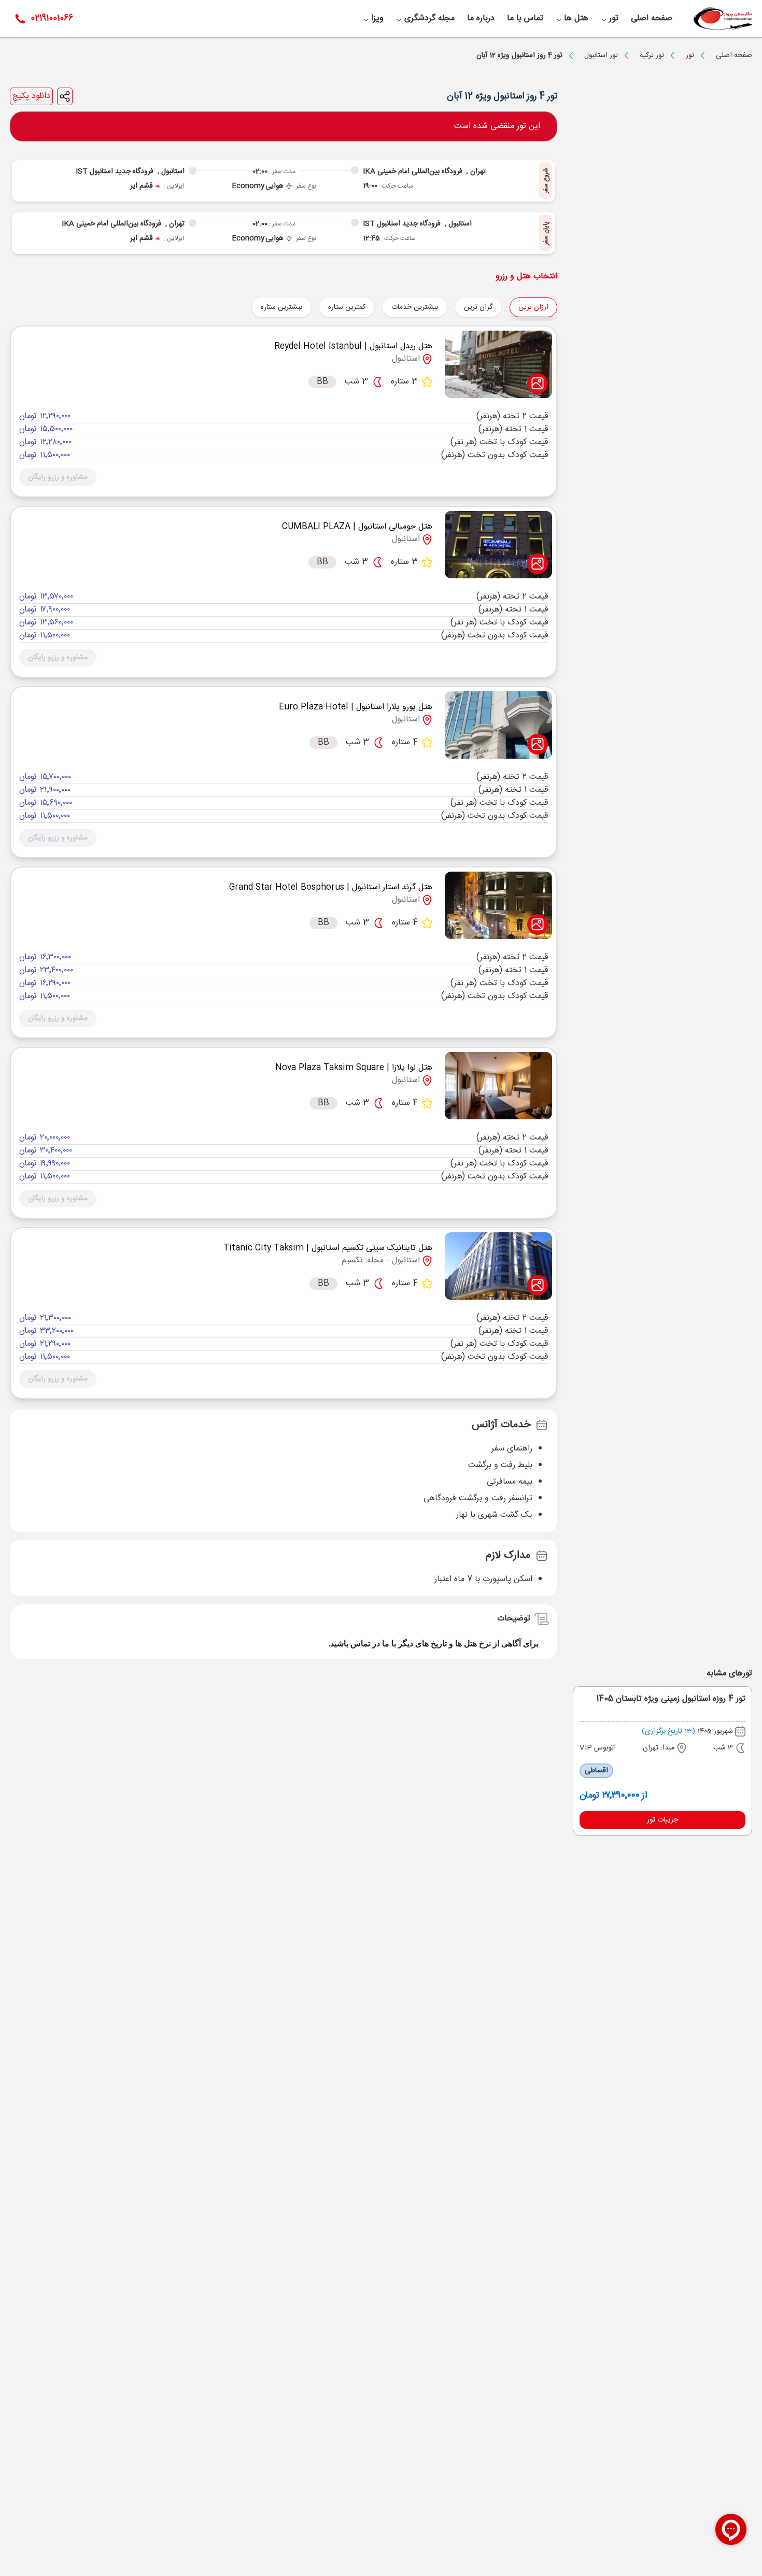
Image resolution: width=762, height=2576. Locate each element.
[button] (58, 477)
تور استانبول (601, 55)
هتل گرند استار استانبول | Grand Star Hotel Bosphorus (331, 887)
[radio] (498, 301)
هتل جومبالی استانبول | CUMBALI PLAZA (357, 527)
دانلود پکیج (31, 96)
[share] (65, 96)
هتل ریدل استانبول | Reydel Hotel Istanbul (353, 346)
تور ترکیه (652, 55)
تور (690, 55)
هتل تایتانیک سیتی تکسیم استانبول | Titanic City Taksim (328, 1248)
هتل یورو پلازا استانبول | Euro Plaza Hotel (356, 707)
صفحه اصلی (734, 55)
